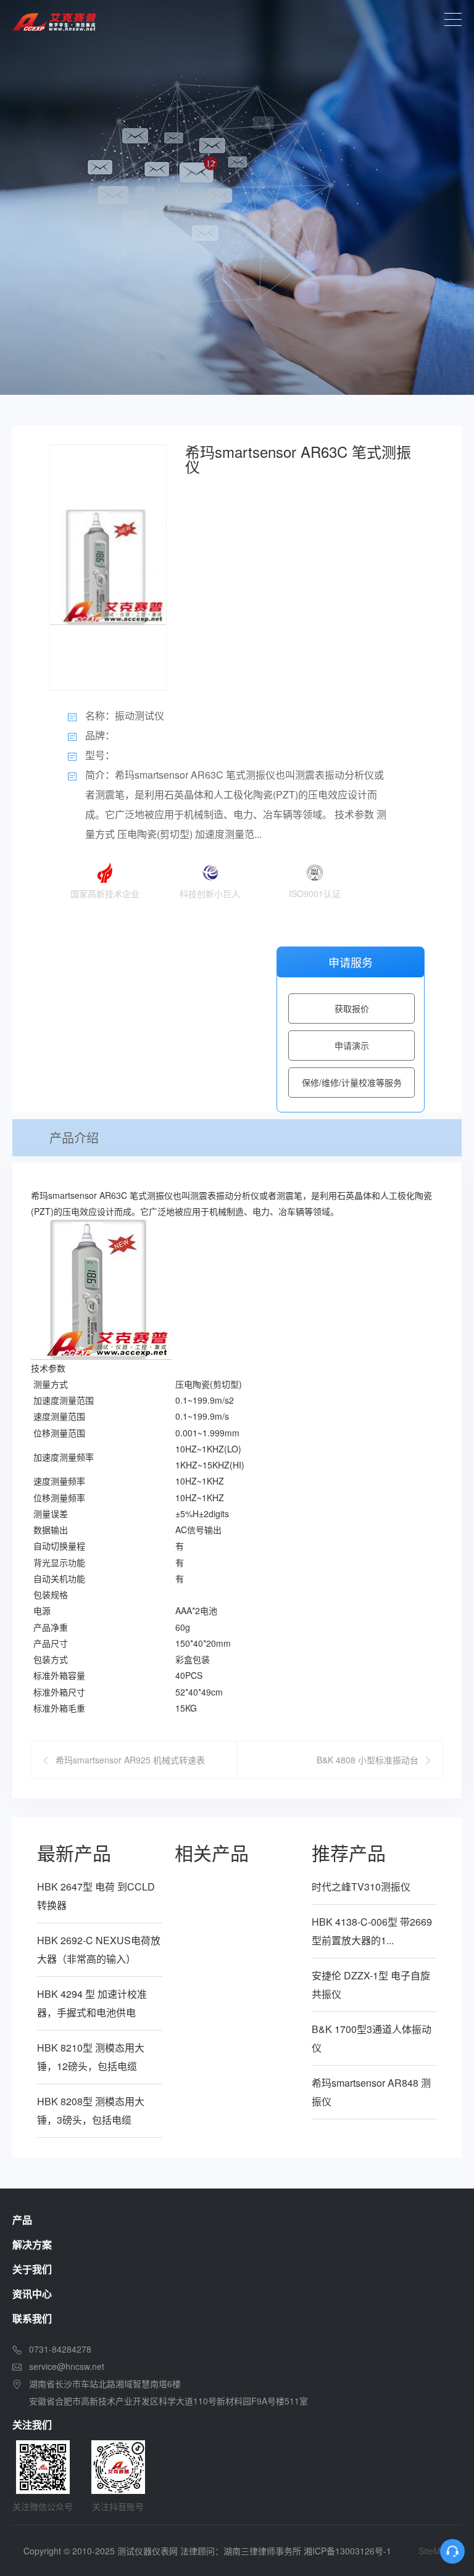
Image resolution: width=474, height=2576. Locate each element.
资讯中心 (32, 2294)
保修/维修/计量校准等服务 (352, 1082)
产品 (22, 2220)
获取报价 (352, 1008)
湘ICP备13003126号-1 (347, 2551)
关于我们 (32, 2269)
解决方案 (32, 2244)
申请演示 (352, 1045)
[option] (237, 197)
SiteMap (434, 2551)
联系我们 (32, 2318)
